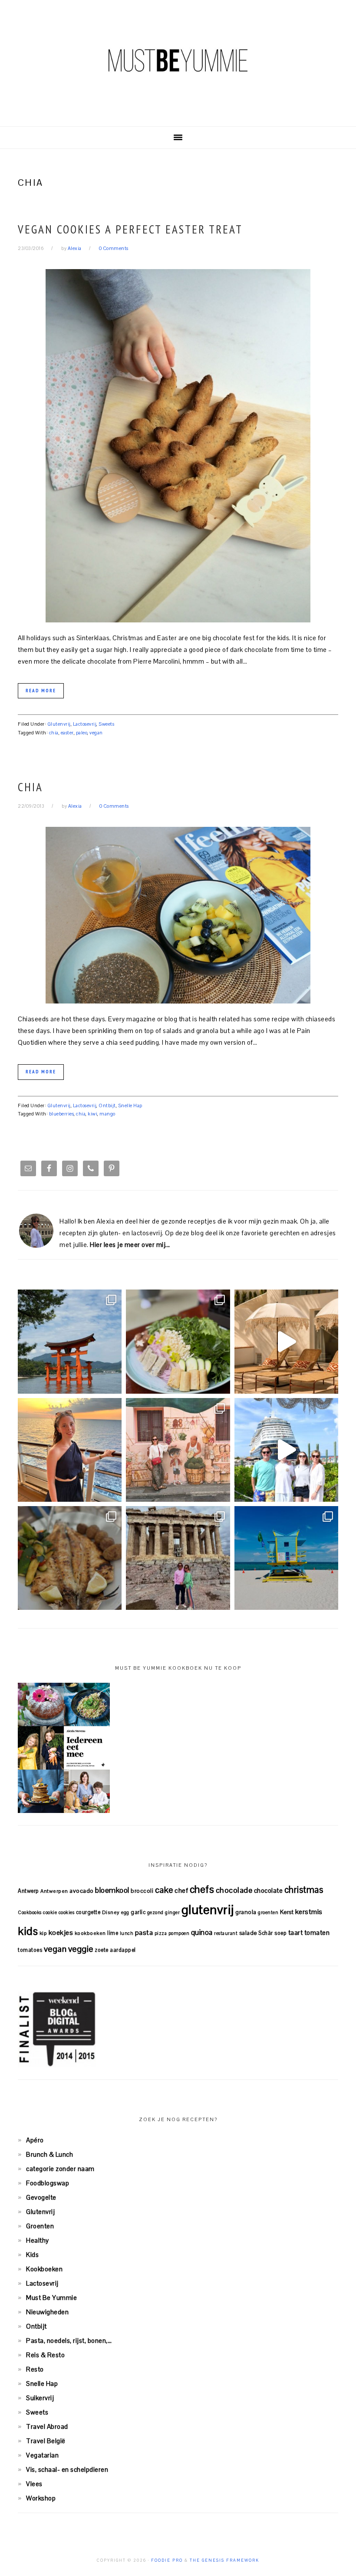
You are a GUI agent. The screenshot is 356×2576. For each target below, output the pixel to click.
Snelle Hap (130, 1105)
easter (67, 733)
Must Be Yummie (178, 60)
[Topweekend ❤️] (178, 1558)
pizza (161, 1933)
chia (54, 733)
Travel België (46, 2441)
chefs (202, 1889)
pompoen (179, 1933)
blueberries (62, 1114)
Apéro (35, 2140)
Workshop (41, 2498)
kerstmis (309, 1912)
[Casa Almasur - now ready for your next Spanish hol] (286, 1341)
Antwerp (28, 1891)
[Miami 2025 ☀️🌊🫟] (286, 1558)
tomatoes (30, 1950)
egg (125, 1912)
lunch (127, 1933)
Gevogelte (41, 2197)
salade (248, 1933)
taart (296, 1933)
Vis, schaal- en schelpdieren (67, 2469)
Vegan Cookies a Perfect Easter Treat (130, 229)
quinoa (202, 1932)
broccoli (142, 1891)
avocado (82, 1891)
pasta (144, 1933)
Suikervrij (40, 2398)
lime (113, 1933)
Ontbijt (107, 1105)
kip (43, 1933)
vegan (96, 733)
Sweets (106, 724)
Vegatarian (42, 2455)
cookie (50, 1912)
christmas (304, 1890)
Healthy (38, 2240)
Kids (32, 2255)
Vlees (34, 2484)
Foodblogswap (48, 2183)
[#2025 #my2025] (286, 1450)
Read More (41, 691)
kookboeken (90, 1933)
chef (181, 1890)
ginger (172, 1912)
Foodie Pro (167, 2560)
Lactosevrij (85, 724)
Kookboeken (44, 2269)
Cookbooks (30, 1912)
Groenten (40, 2226)
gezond (155, 1912)
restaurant (226, 1933)
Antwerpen (54, 1891)
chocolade (234, 1890)
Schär (266, 1933)
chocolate (269, 1890)
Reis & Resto (45, 2355)
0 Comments (114, 248)
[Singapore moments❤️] (178, 1450)
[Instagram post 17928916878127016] (70, 1341)
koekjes (61, 1933)
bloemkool (112, 1890)
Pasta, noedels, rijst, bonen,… (69, 2341)
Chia (30, 787)
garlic (138, 1912)
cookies (67, 1912)
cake (164, 1890)
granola (246, 1912)
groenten (268, 1912)
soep (280, 1933)
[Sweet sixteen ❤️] (70, 1450)
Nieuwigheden (47, 2312)
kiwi (92, 1114)
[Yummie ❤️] (70, 1558)
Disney (111, 1912)
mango (107, 1114)
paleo (82, 733)
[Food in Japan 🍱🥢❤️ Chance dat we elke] (178, 1341)
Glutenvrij (59, 724)
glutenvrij (208, 1910)
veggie (81, 1949)
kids (28, 1931)
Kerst (287, 1912)
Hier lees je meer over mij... (130, 1245)
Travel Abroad (47, 2426)
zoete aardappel (115, 1950)
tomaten (317, 1933)
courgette (88, 1912)
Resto (35, 2369)
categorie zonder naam (60, 2169)
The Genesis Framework (224, 2560)
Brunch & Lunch (49, 2154)
